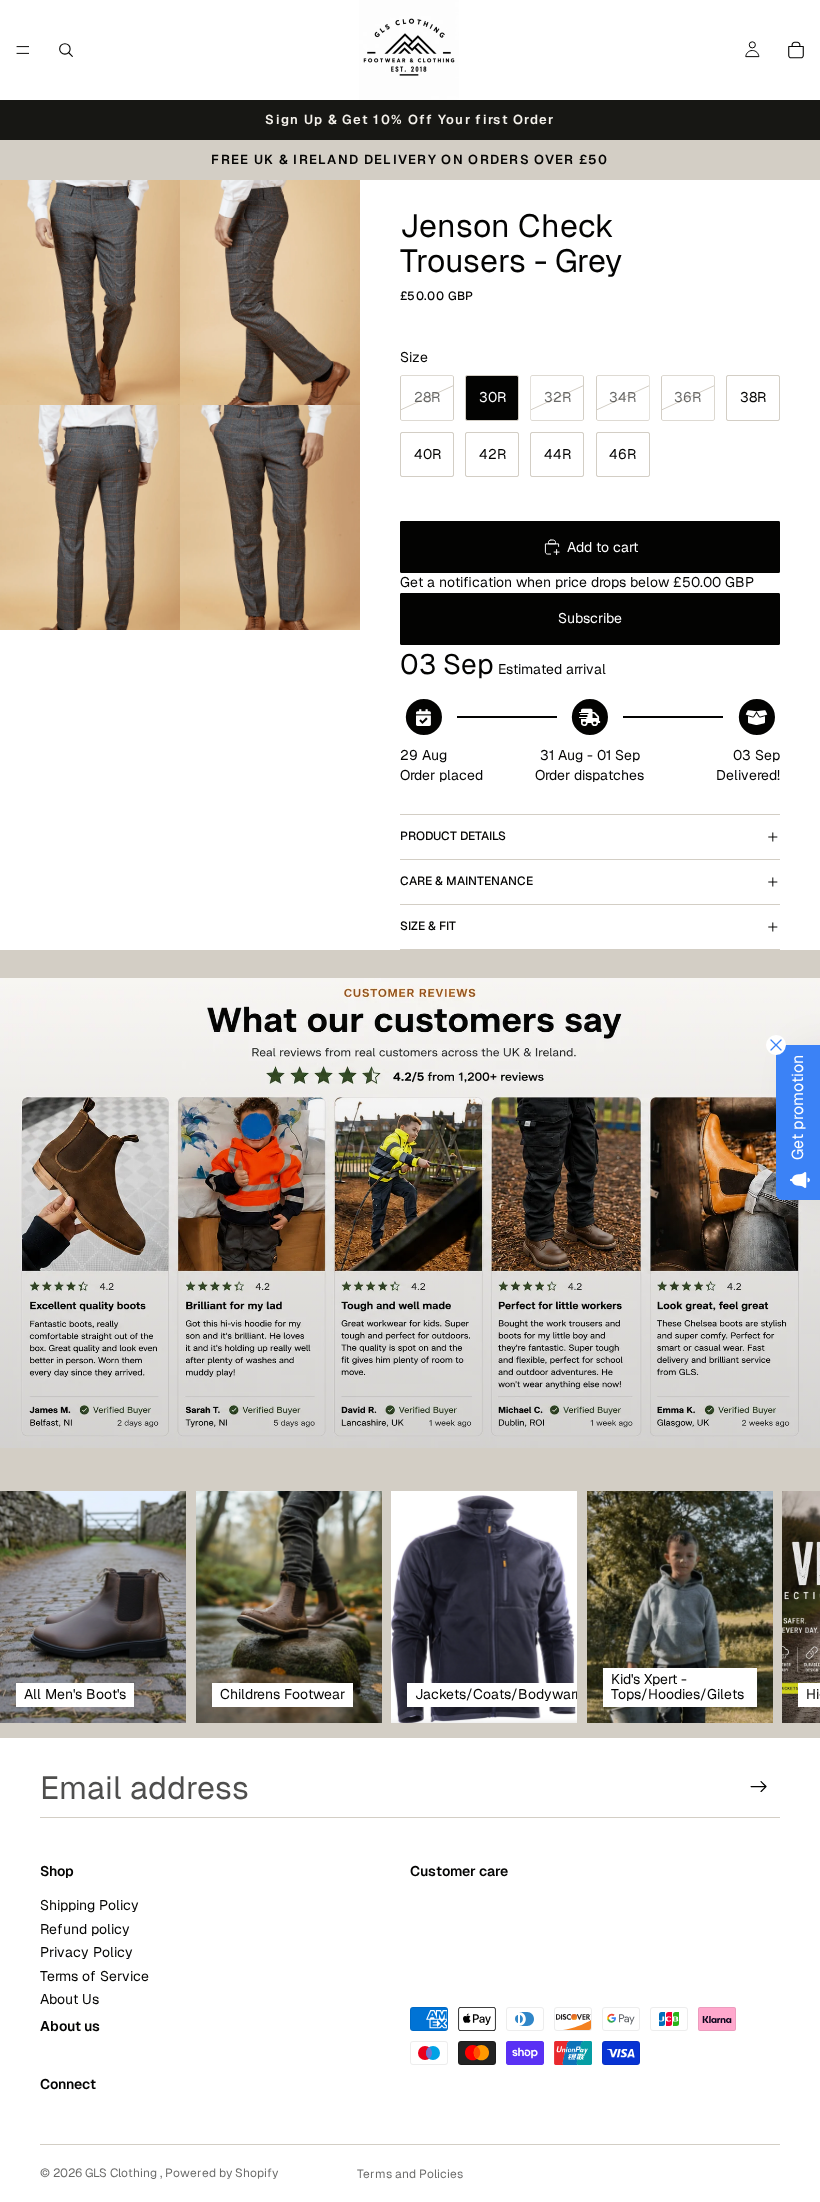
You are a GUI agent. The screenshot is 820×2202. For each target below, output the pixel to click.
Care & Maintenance (466, 881)
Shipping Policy (89, 1905)
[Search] (66, 50)
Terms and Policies (410, 2174)
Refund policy (85, 1928)
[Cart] (796, 50)
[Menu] (23, 50)
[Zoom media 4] (270, 517)
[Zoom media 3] (90, 517)
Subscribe (590, 618)
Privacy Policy (86, 1952)
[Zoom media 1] (90, 292)
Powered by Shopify (221, 2173)
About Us (69, 1999)
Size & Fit (428, 926)
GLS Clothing (122, 2173)
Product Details (453, 836)
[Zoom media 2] (270, 292)
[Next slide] (758, 1607)
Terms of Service (94, 1975)
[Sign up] (759, 1787)
